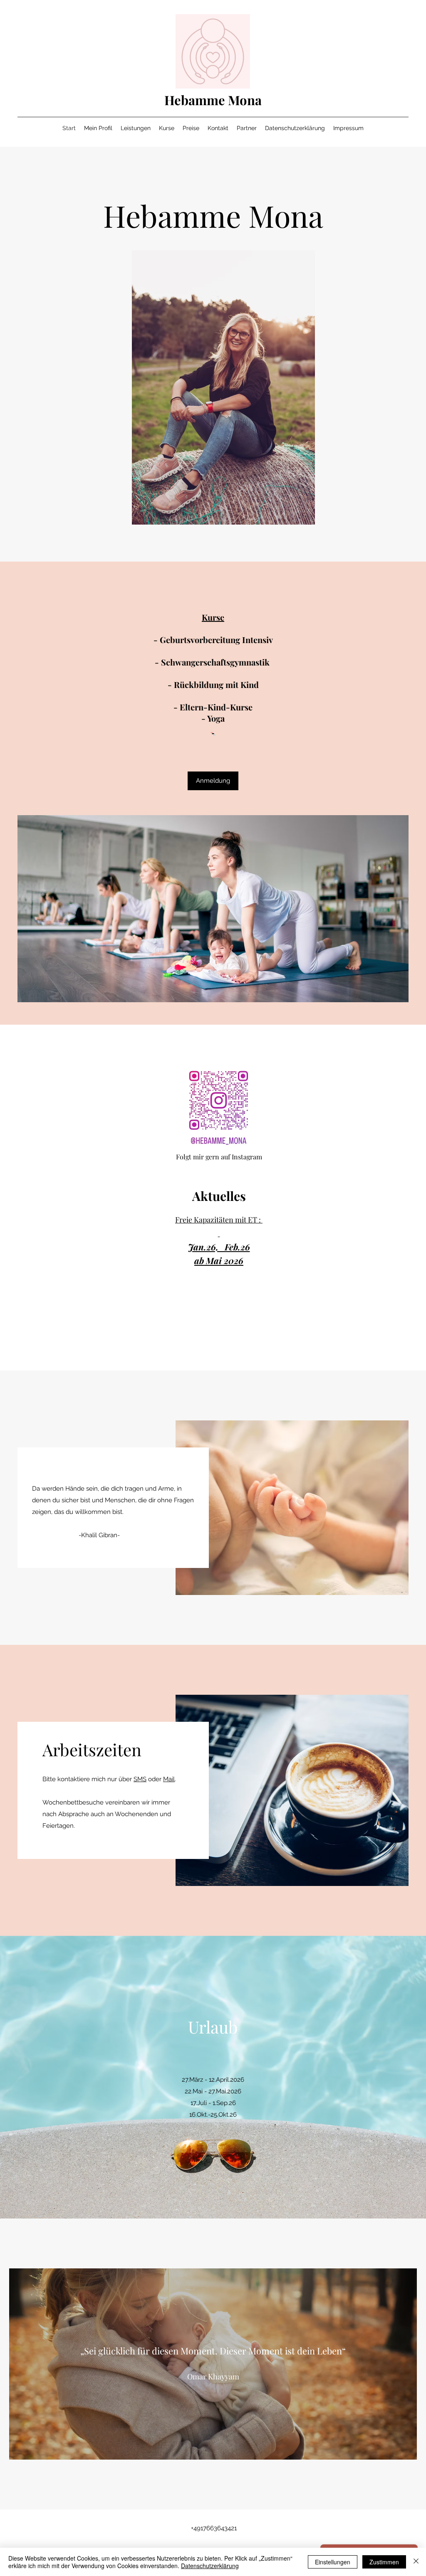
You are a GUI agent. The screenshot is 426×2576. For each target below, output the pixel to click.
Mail (169, 1779)
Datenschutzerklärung (210, 2566)
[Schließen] (416, 2562)
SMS (140, 1779)
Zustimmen (384, 2562)
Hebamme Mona (213, 100)
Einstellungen (333, 2562)
